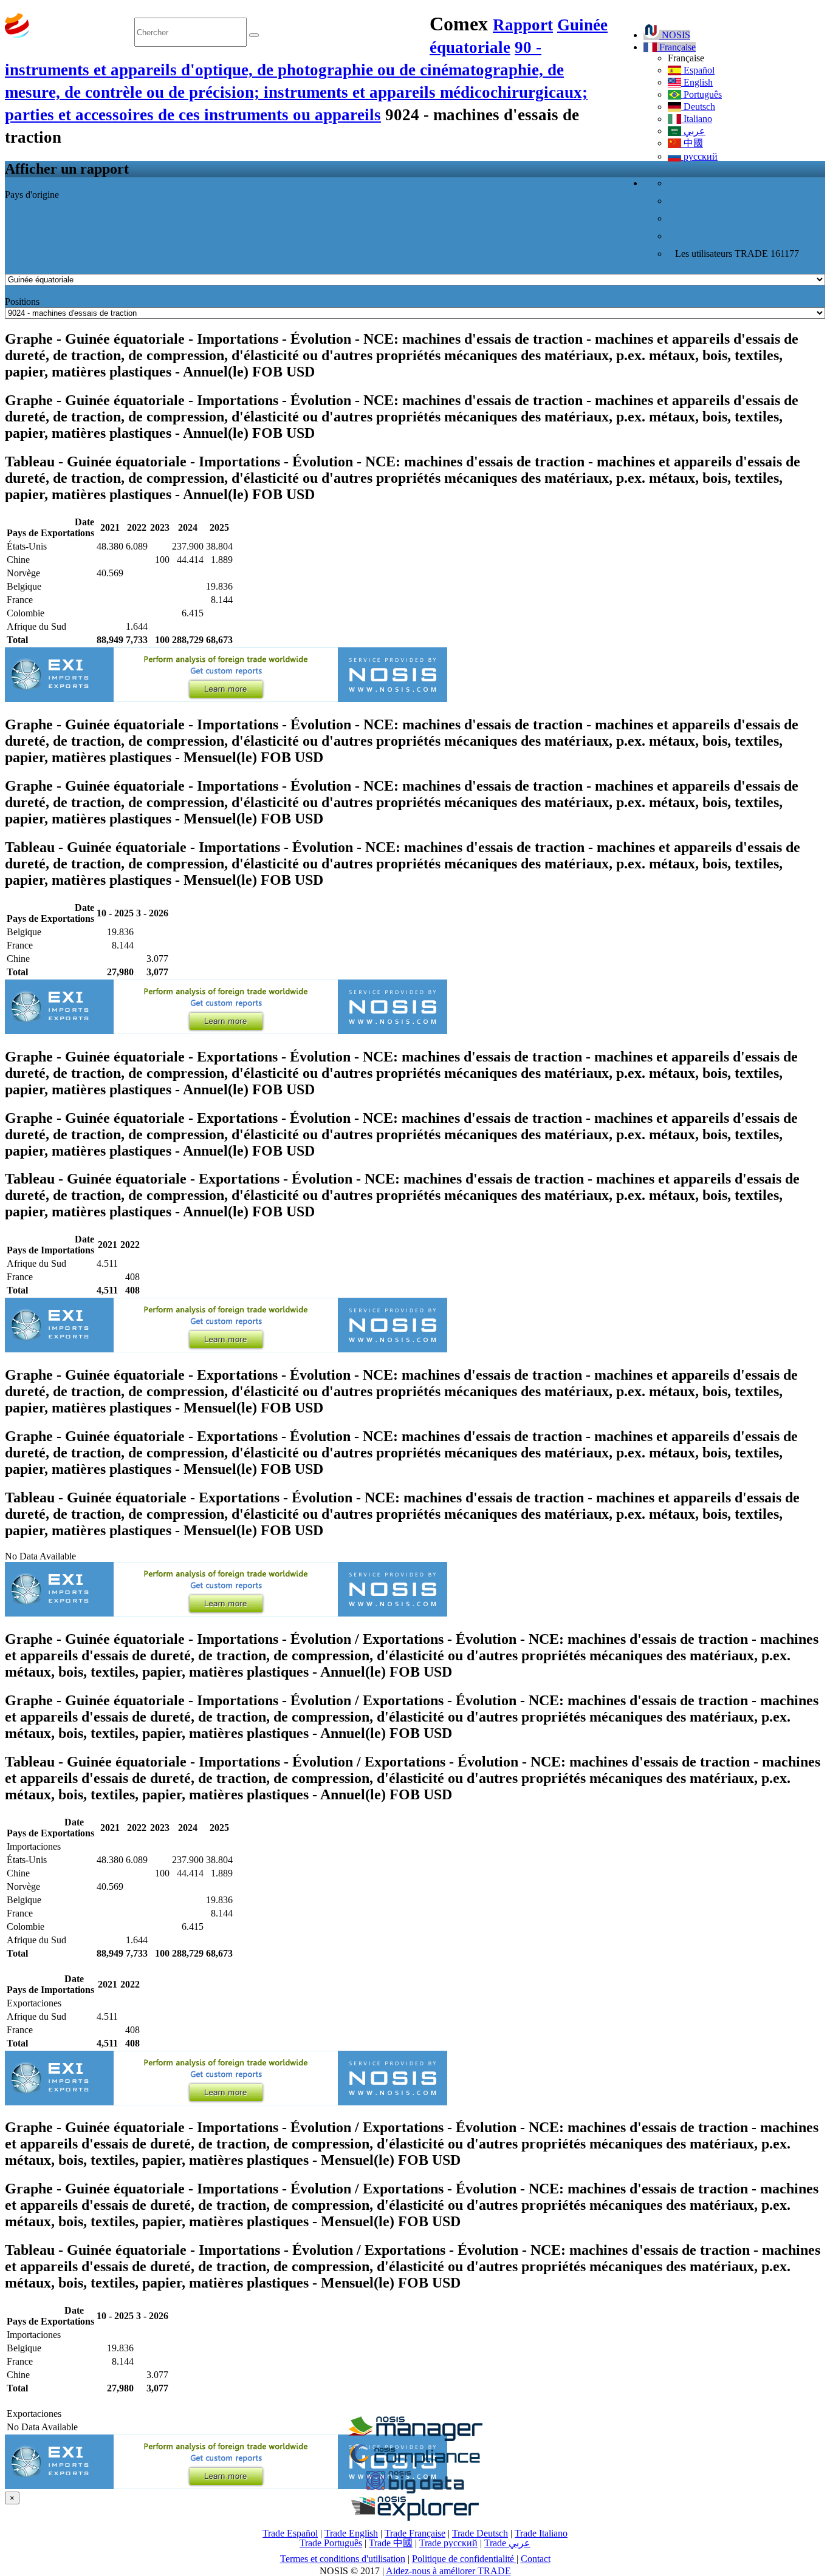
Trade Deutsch (480, 2533)
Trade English (351, 2533)
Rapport (523, 25)
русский (699, 156)
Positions (22, 302)
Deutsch (698, 107)
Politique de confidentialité (464, 2559)
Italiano (697, 119)
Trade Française (415, 2533)
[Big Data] (415, 2491)
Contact (536, 2559)
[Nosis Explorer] (415, 2517)
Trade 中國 (391, 2543)
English (697, 82)
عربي (693, 131)
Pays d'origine (32, 195)
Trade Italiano (541, 2533)
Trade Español (290, 2533)
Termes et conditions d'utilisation (343, 2559)
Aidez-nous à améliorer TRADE (448, 2571)
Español (698, 70)
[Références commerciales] (415, 2438)
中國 (692, 143)
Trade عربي (507, 2543)
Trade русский (448, 2543)
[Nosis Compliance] (415, 2465)
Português (701, 94)
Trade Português (331, 2543)
